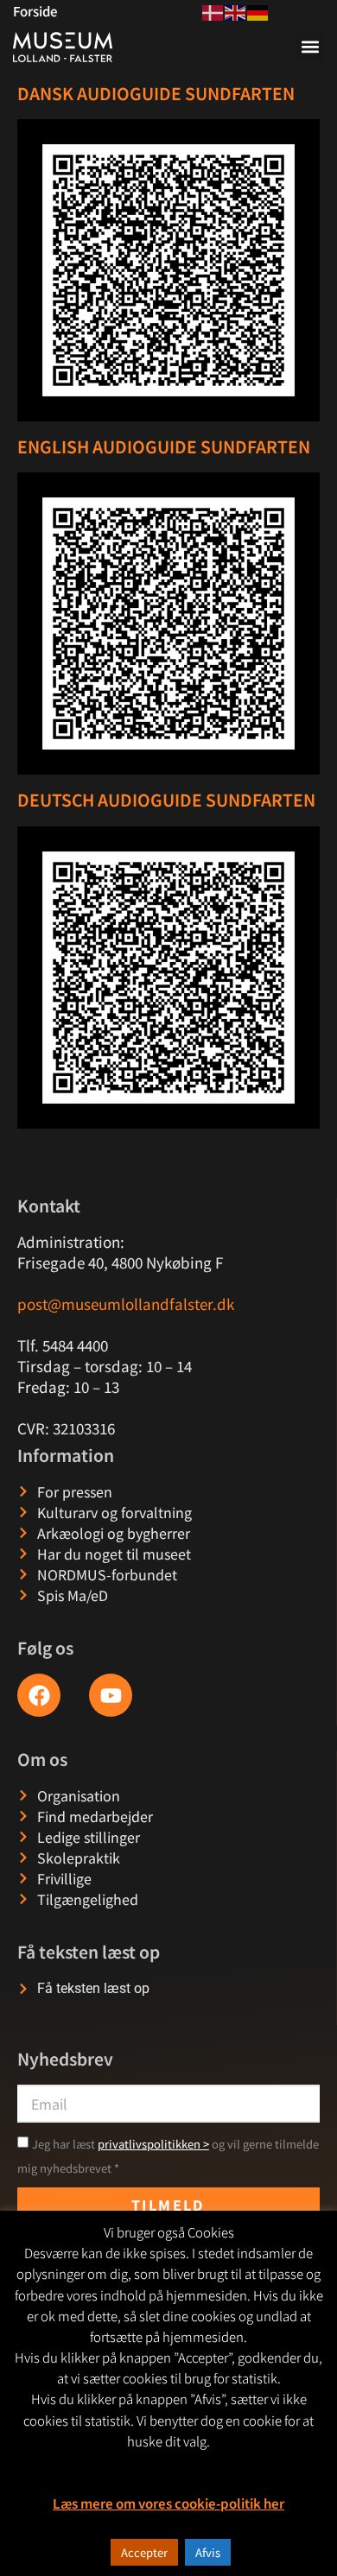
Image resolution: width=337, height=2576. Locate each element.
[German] (258, 10)
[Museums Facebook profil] (39, 1695)
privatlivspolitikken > (153, 2144)
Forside (35, 11)
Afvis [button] (208, 2552)
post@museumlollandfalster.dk (126, 1304)
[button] (310, 47)
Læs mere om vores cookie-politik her (168, 2503)
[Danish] (213, 10)
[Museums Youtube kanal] (111, 1695)
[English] (236, 10)
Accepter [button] (144, 2552)
